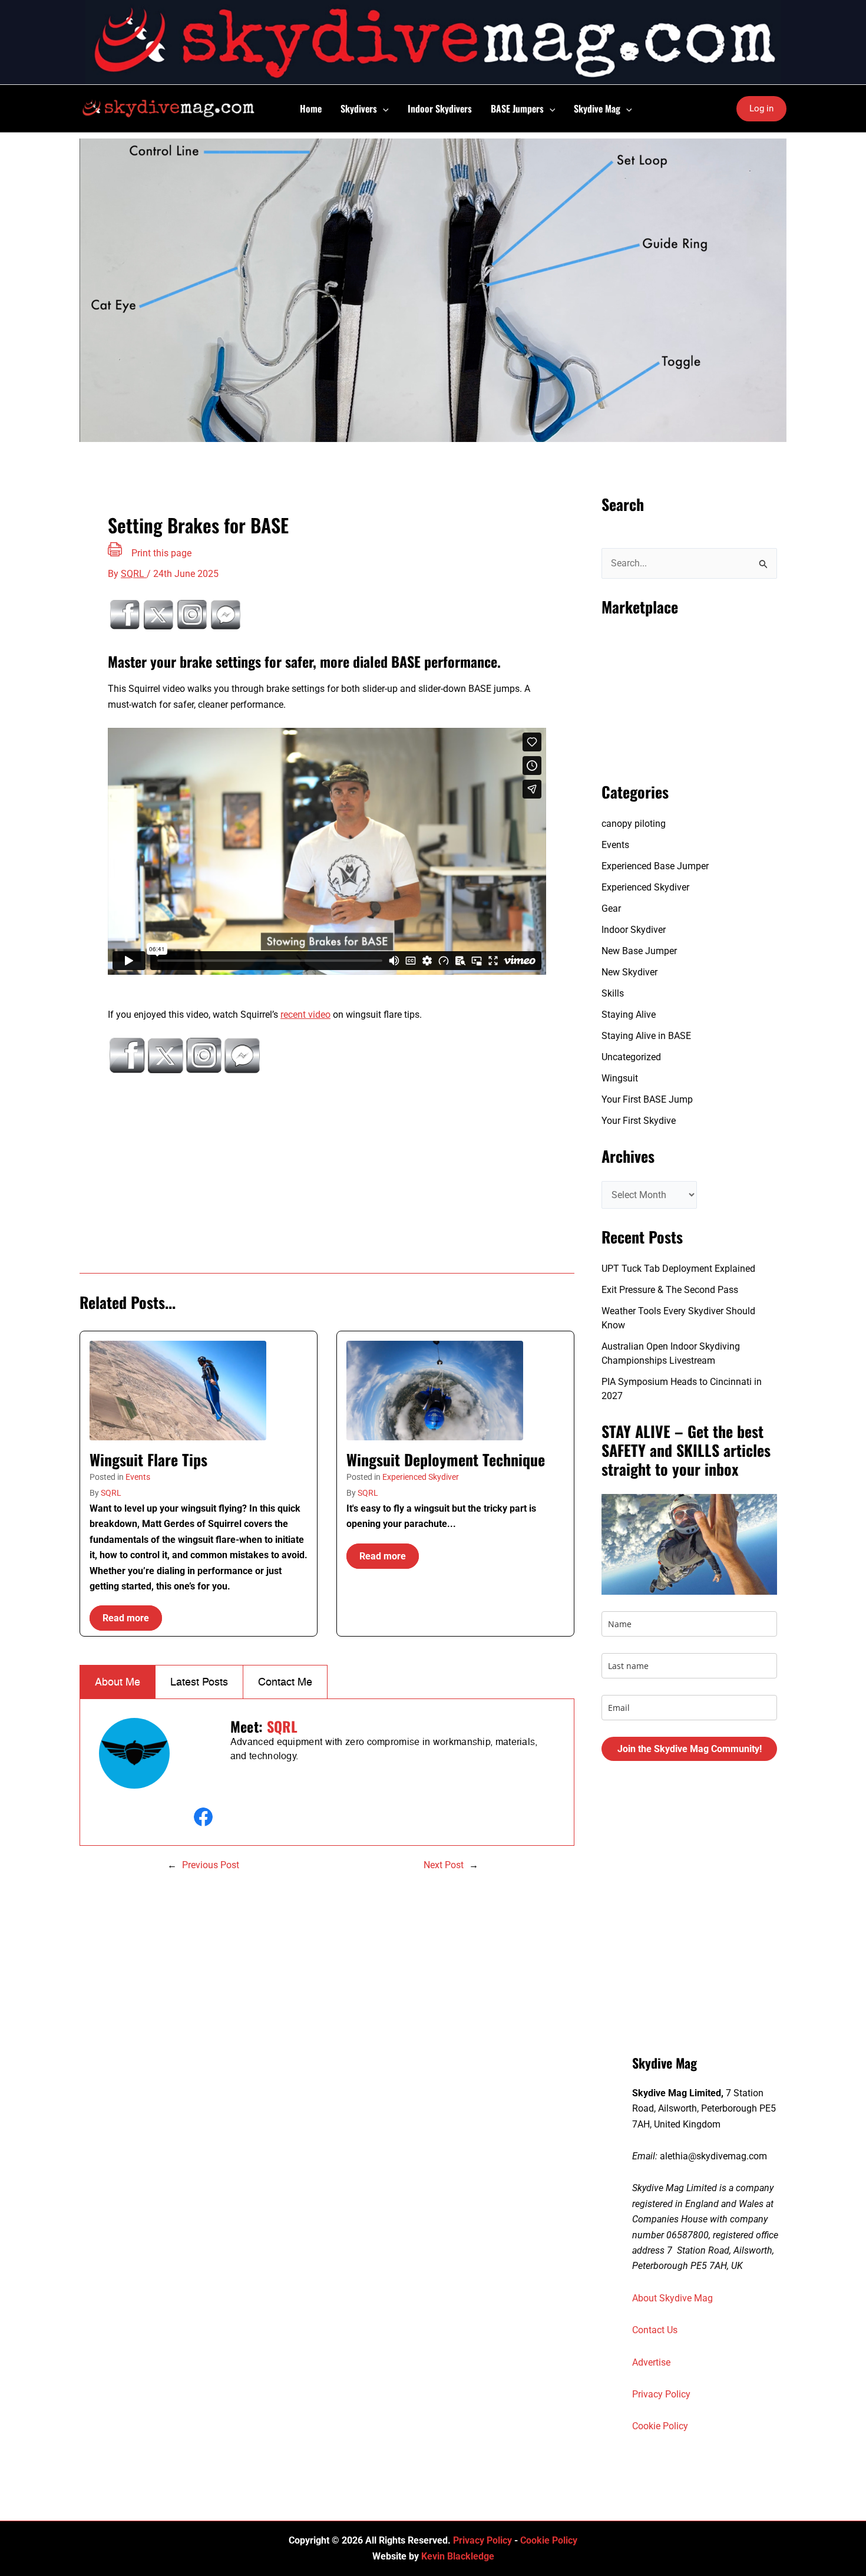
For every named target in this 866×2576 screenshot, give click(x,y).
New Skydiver (629, 972)
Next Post (444, 1865)
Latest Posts (199, 1682)
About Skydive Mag (672, 2298)
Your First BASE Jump (647, 1099)
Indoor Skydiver (634, 930)
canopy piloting (634, 824)
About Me (118, 1682)
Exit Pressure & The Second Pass (670, 1290)
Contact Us (655, 2330)
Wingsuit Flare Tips (148, 1459)
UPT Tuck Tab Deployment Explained (678, 1269)
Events (138, 1477)
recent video (305, 1015)
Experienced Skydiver (421, 1477)
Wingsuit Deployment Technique (446, 1459)
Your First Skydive (639, 1121)
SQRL (111, 1493)
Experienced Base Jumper (655, 866)
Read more (126, 1618)
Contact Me (285, 1682)
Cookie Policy (660, 2426)
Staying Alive (629, 1015)
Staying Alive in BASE (646, 1036)
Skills (613, 993)
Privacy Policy (661, 2394)
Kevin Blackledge (458, 2556)
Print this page (161, 553)
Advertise (651, 2362)
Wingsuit (620, 1078)
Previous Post (211, 1865)
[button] (383, 108)
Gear (611, 908)
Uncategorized (631, 1057)
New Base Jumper (639, 951)
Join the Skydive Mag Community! (690, 1749)
